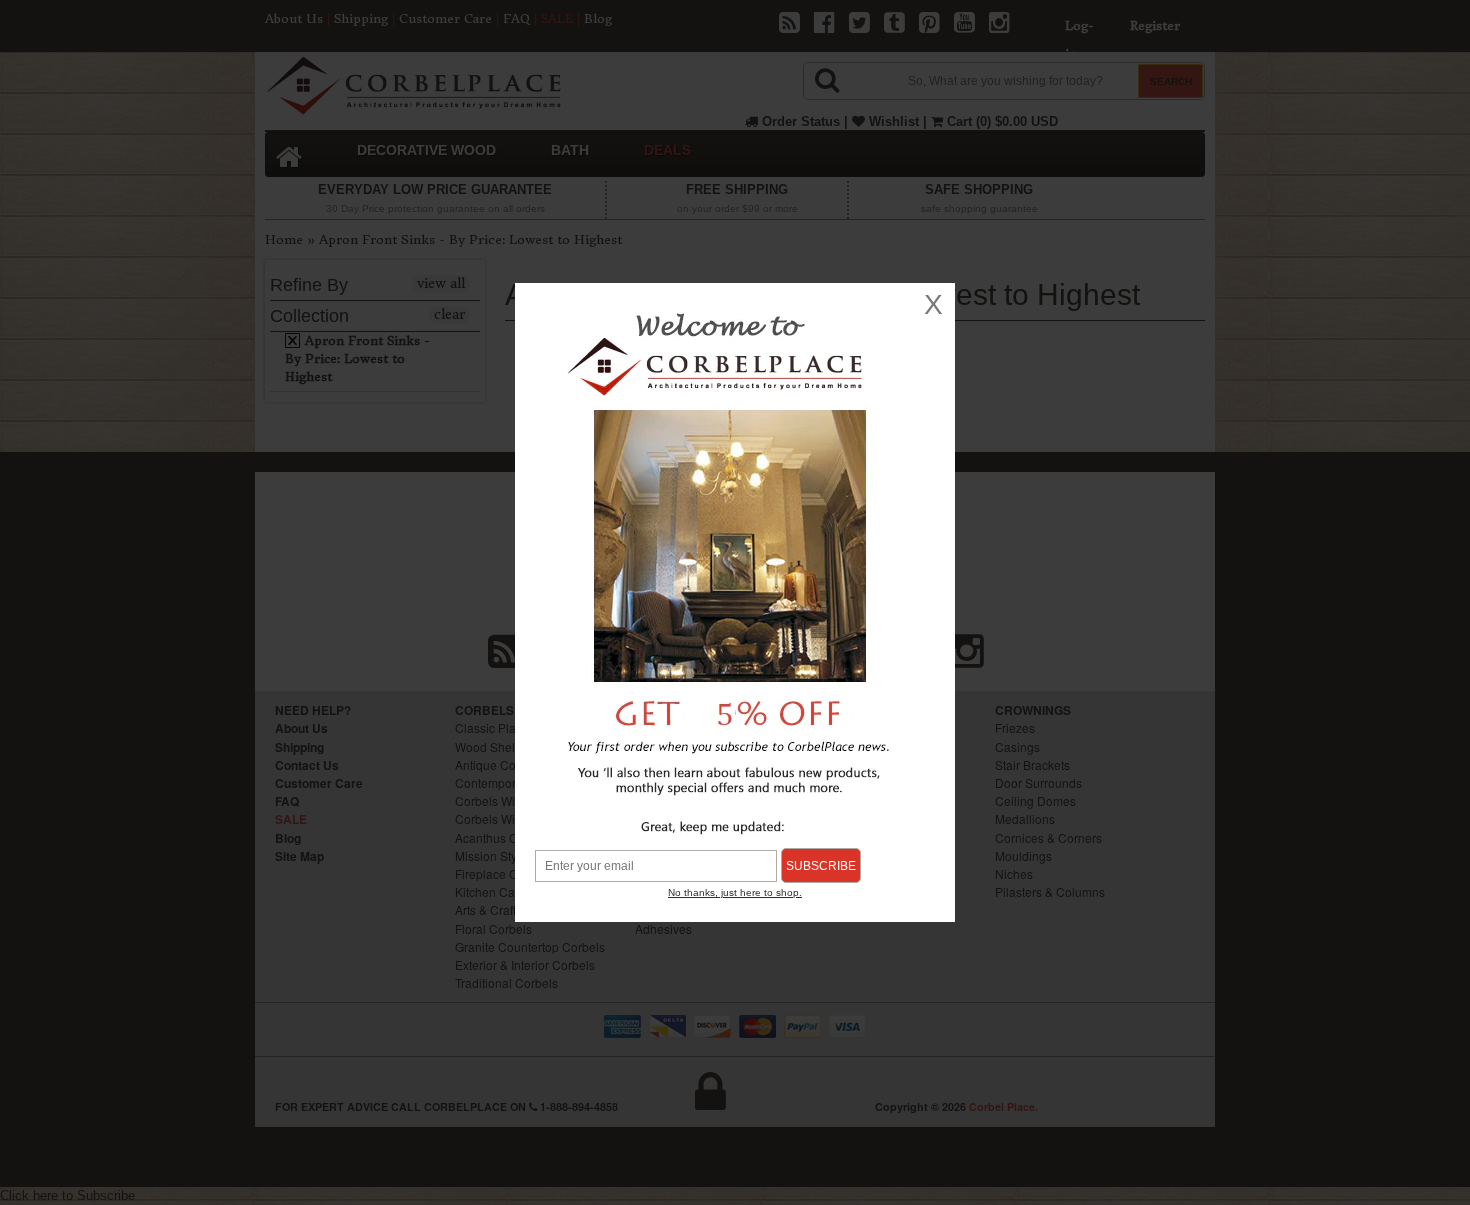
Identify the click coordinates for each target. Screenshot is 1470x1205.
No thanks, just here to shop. (735, 892)
